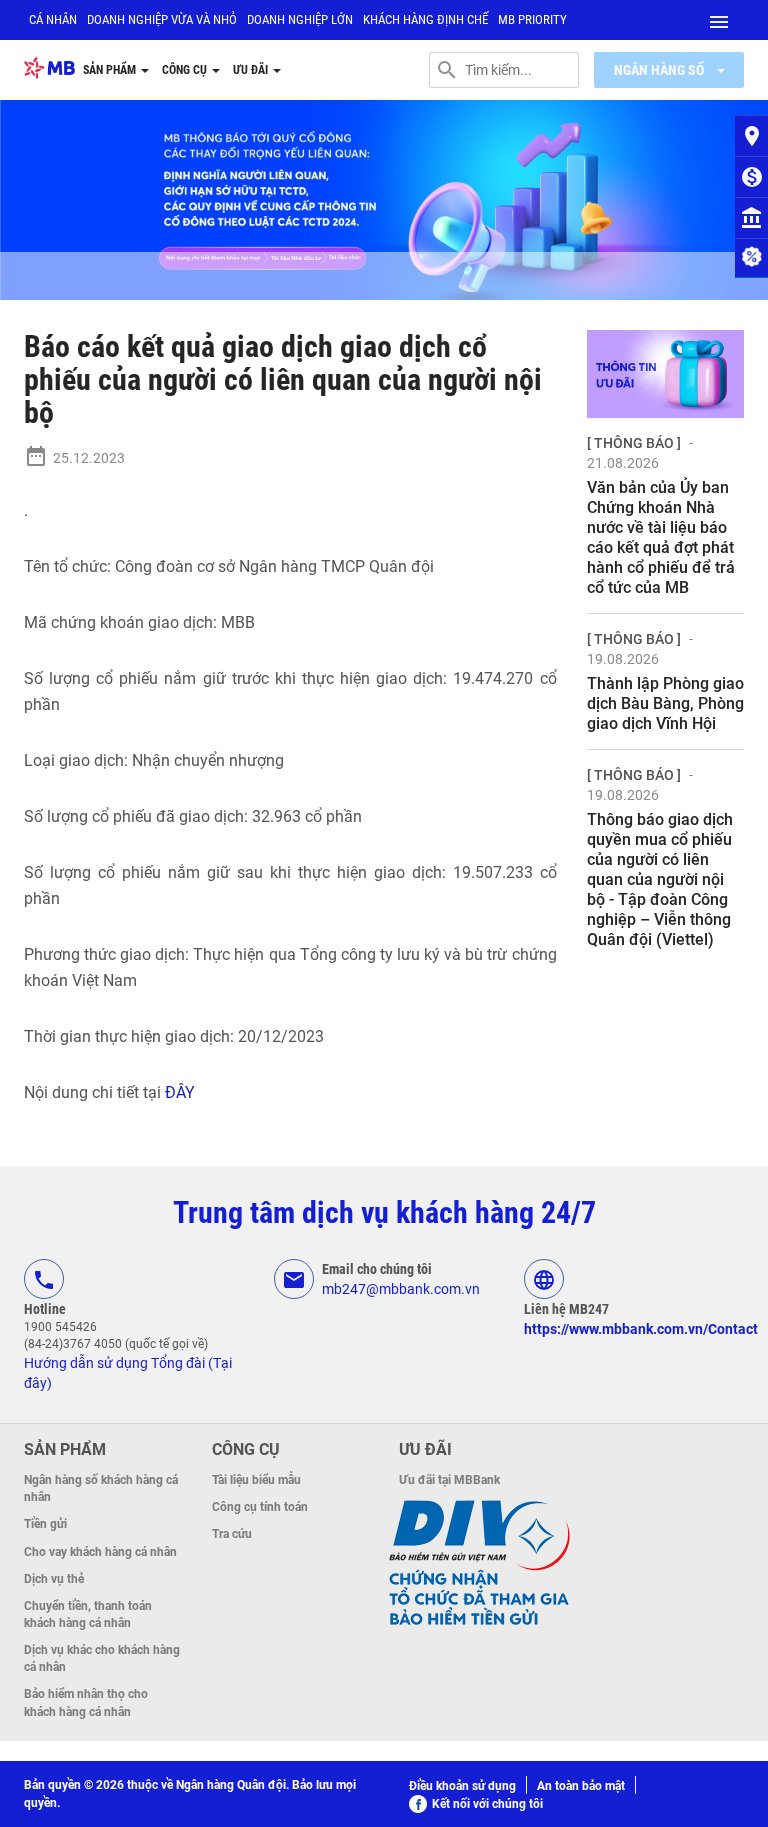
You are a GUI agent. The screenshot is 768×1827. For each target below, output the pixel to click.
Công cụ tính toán (260, 1507)
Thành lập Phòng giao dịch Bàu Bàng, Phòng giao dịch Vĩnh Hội (665, 703)
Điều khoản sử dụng (462, 1786)
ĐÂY (180, 1092)
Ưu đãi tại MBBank (449, 1480)
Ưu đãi (252, 70)
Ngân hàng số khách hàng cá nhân (101, 1488)
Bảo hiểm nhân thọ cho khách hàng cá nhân (86, 1702)
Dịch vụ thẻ (54, 1579)
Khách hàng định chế (425, 19)
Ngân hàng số (660, 70)
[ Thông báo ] (634, 443)
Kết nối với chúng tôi (487, 1804)
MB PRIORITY (532, 19)
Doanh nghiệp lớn (300, 19)
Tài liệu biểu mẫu (256, 1480)
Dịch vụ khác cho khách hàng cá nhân (102, 1658)
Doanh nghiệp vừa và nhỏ (162, 19)
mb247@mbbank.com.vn (401, 1289)
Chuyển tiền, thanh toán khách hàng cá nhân (88, 1614)
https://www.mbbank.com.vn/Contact (641, 1329)
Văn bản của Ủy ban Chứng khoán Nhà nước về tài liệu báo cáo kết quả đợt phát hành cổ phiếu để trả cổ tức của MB (661, 537)
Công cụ (186, 70)
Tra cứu (232, 1534)
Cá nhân (53, 19)
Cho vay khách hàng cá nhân (100, 1552)
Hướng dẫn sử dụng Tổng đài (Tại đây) (128, 1373)
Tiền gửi (45, 1524)
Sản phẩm (111, 70)
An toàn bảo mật (581, 1786)
